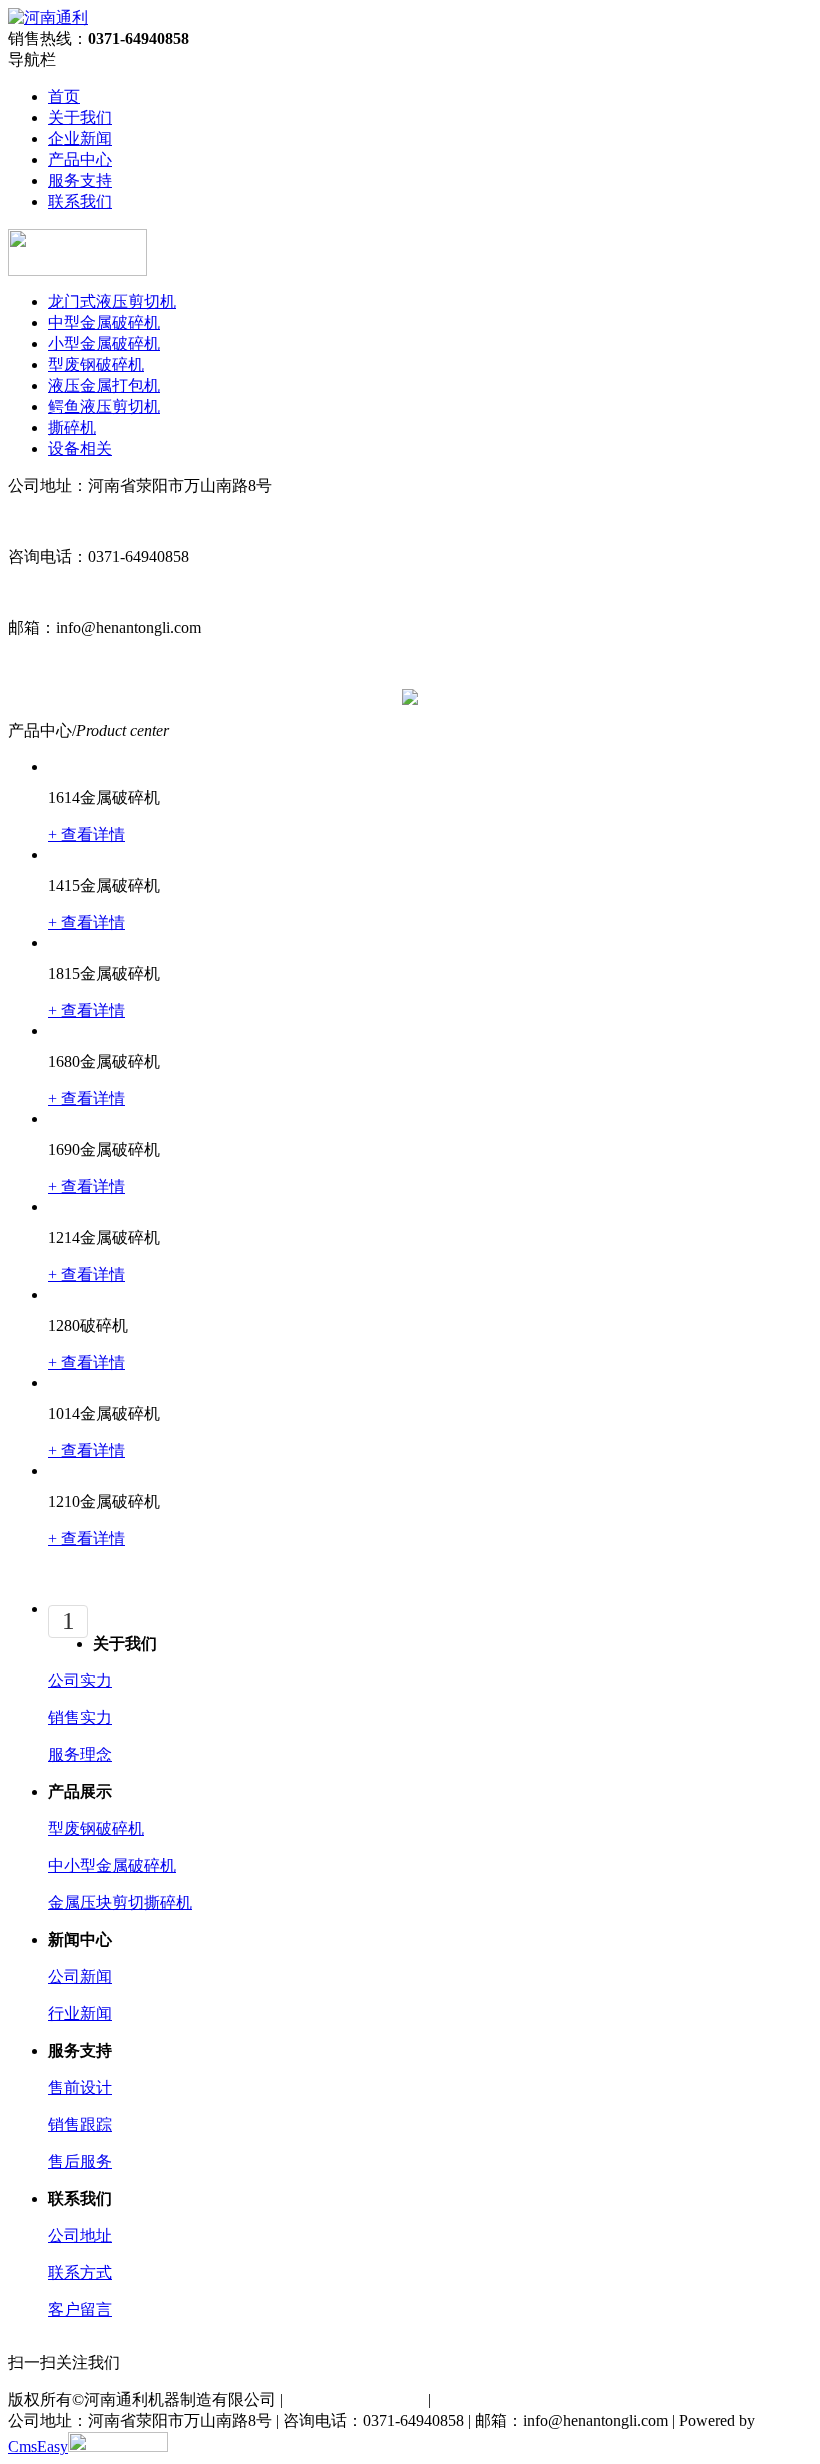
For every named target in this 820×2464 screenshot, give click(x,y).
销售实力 (80, 1717)
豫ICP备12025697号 (355, 2399)
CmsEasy (38, 2446)
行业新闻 (80, 2013)
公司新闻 (80, 1976)
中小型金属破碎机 (112, 1865)
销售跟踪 (80, 2124)
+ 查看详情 (86, 834)
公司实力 (80, 1680)
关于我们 (80, 117)
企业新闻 (80, 138)
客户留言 (80, 2309)
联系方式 (80, 2272)
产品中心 (80, 159)
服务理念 (80, 1754)
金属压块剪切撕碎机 (120, 1902)
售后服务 (80, 2161)
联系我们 (80, 201)
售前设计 (80, 2087)
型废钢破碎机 (96, 1828)
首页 (64, 96)
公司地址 (80, 2235)
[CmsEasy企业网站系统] (118, 2446)
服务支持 (80, 180)
